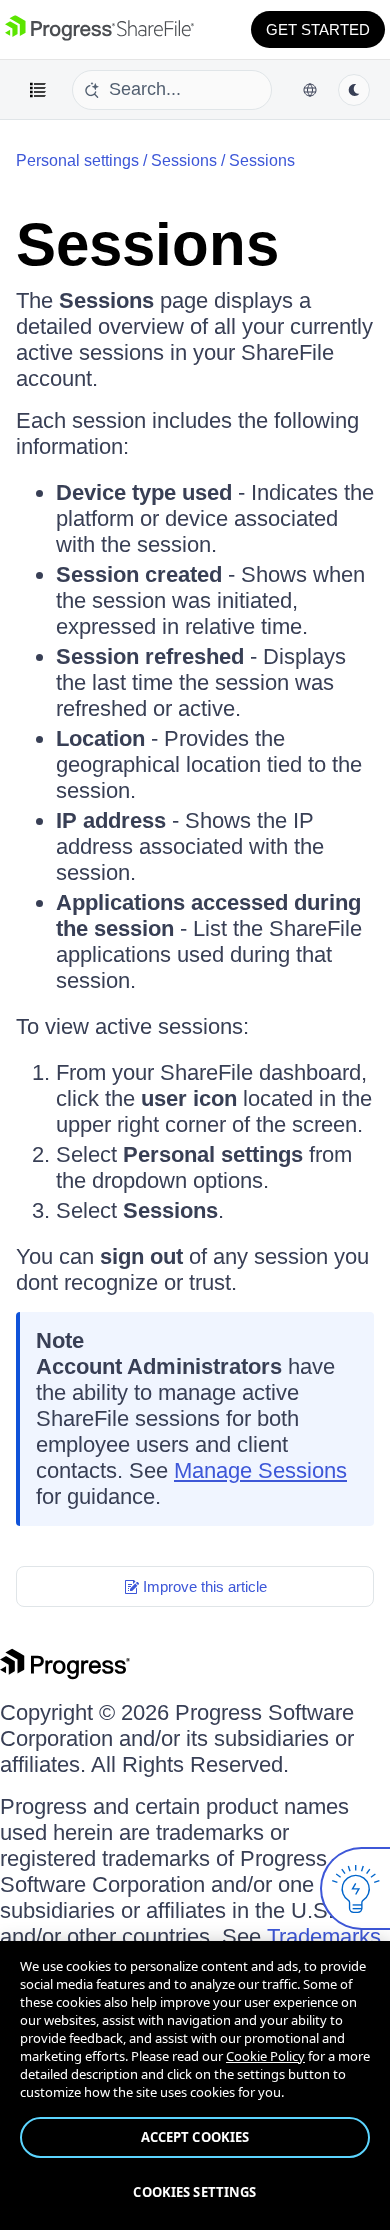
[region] (195, 2085)
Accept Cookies (195, 2137)
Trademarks (324, 1936)
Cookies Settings (194, 2192)
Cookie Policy (265, 2056)
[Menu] (38, 90)
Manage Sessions (260, 1470)
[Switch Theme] (354, 90)
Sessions (184, 160)
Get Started (318, 29)
